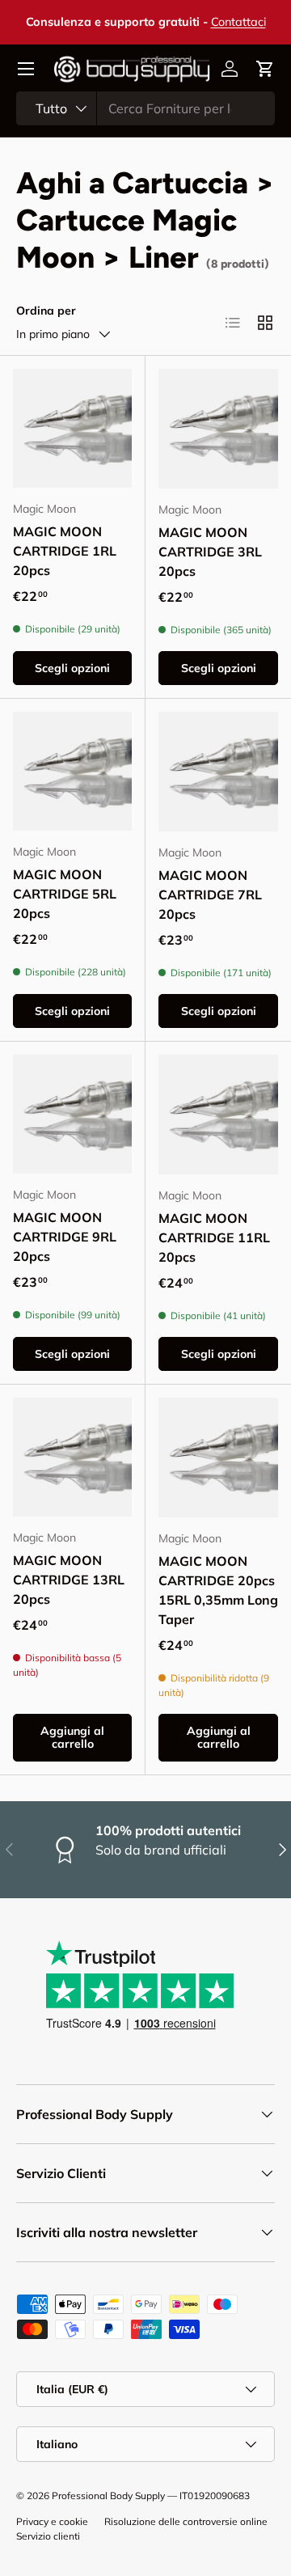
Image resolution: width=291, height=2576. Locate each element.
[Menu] (26, 69)
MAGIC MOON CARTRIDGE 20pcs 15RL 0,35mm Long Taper (218, 1590)
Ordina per (46, 311)
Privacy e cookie (52, 2521)
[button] (265, 69)
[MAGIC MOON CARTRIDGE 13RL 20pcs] (72, 1457)
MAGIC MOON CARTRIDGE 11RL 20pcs (214, 1237)
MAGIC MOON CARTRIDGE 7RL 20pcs (210, 895)
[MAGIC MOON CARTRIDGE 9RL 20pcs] (72, 1114)
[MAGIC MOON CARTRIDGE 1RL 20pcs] (72, 428)
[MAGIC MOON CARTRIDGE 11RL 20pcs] (218, 1115)
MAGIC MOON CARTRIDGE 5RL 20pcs (65, 894)
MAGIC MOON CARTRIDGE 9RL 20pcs (65, 1237)
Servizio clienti (48, 2536)
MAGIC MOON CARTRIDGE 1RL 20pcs (65, 551)
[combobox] (145, 108)
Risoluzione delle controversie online (186, 2521)
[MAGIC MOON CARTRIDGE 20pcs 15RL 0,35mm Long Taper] (218, 1457)
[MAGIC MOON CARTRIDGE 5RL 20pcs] (72, 771)
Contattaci (238, 22)
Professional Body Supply (108, 2496)
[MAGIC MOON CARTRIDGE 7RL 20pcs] (218, 772)
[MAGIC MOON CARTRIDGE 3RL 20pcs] (218, 429)
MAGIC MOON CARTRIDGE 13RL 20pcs (69, 1580)
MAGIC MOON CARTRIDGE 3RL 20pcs (210, 552)
